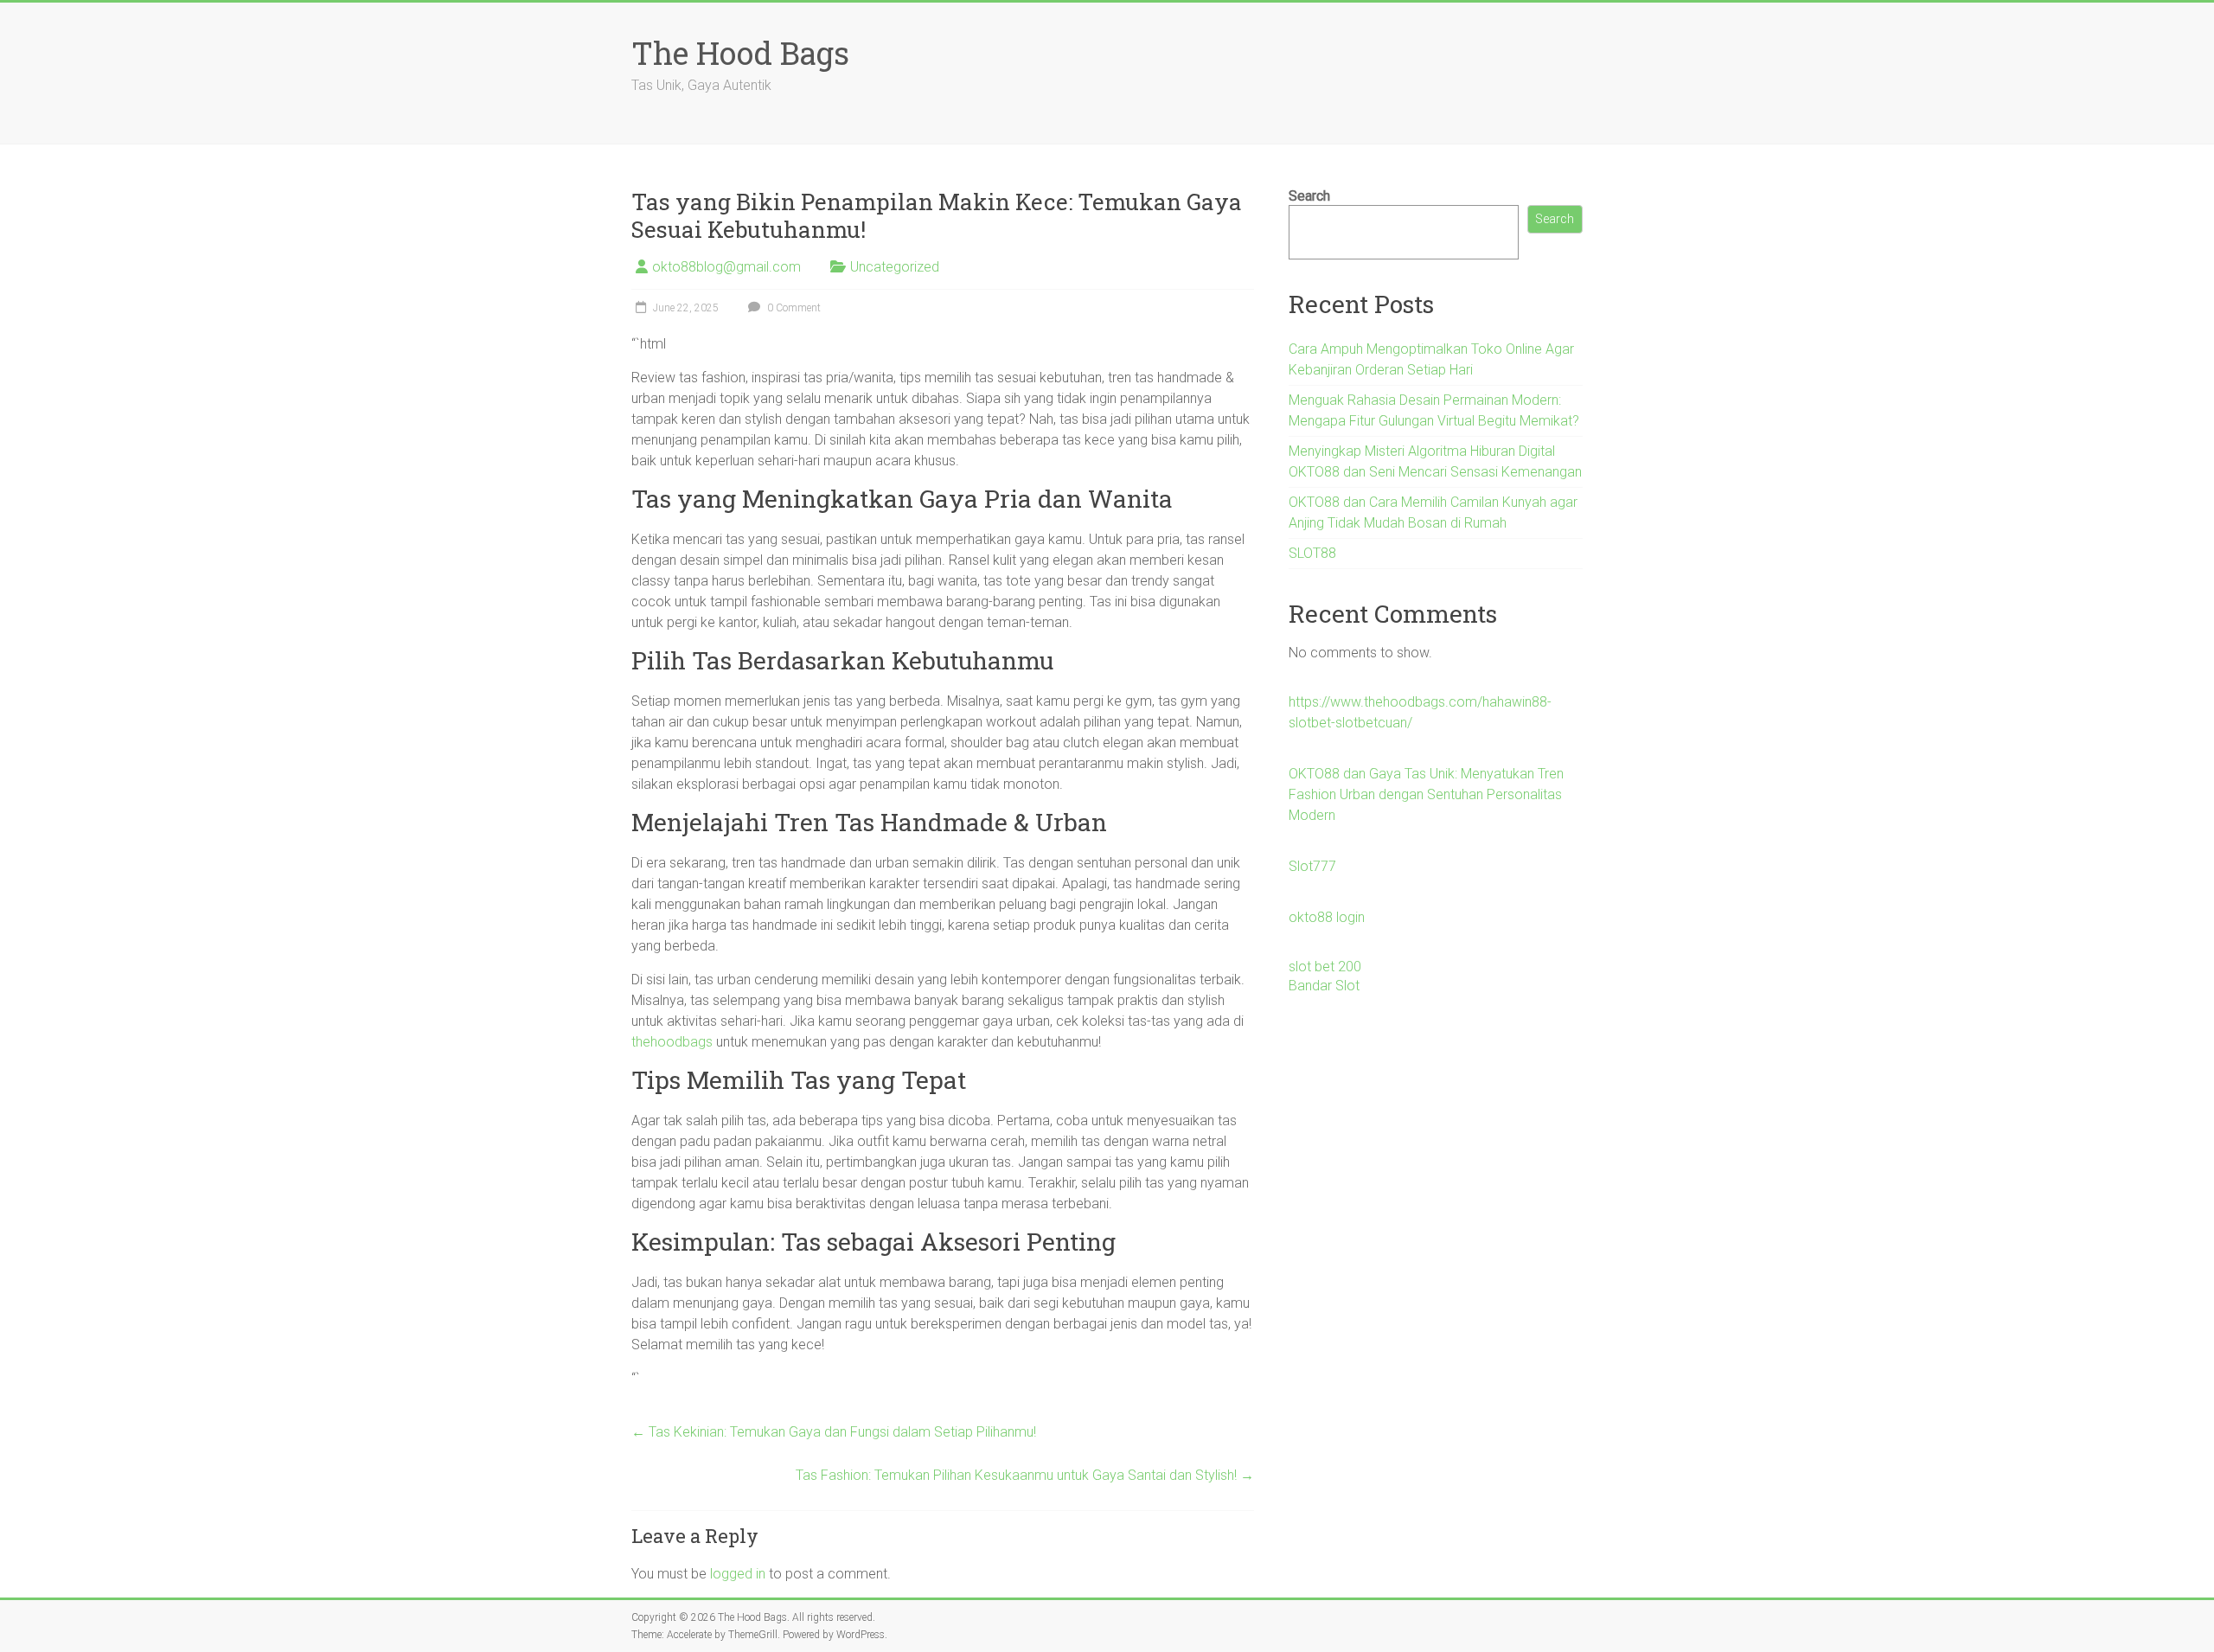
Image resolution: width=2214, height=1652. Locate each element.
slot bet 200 (1325, 967)
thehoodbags (672, 1042)
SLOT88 (1312, 553)
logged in (738, 1574)
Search (1309, 196)
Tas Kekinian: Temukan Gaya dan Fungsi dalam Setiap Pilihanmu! (834, 1432)
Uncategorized (895, 267)
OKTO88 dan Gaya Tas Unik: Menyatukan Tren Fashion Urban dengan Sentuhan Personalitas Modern (1426, 794)
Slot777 (1312, 866)
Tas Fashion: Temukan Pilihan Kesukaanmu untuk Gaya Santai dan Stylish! (1025, 1475)
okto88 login (1327, 917)
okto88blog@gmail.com (726, 267)
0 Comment (793, 308)
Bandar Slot (1324, 986)
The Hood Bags (740, 53)
